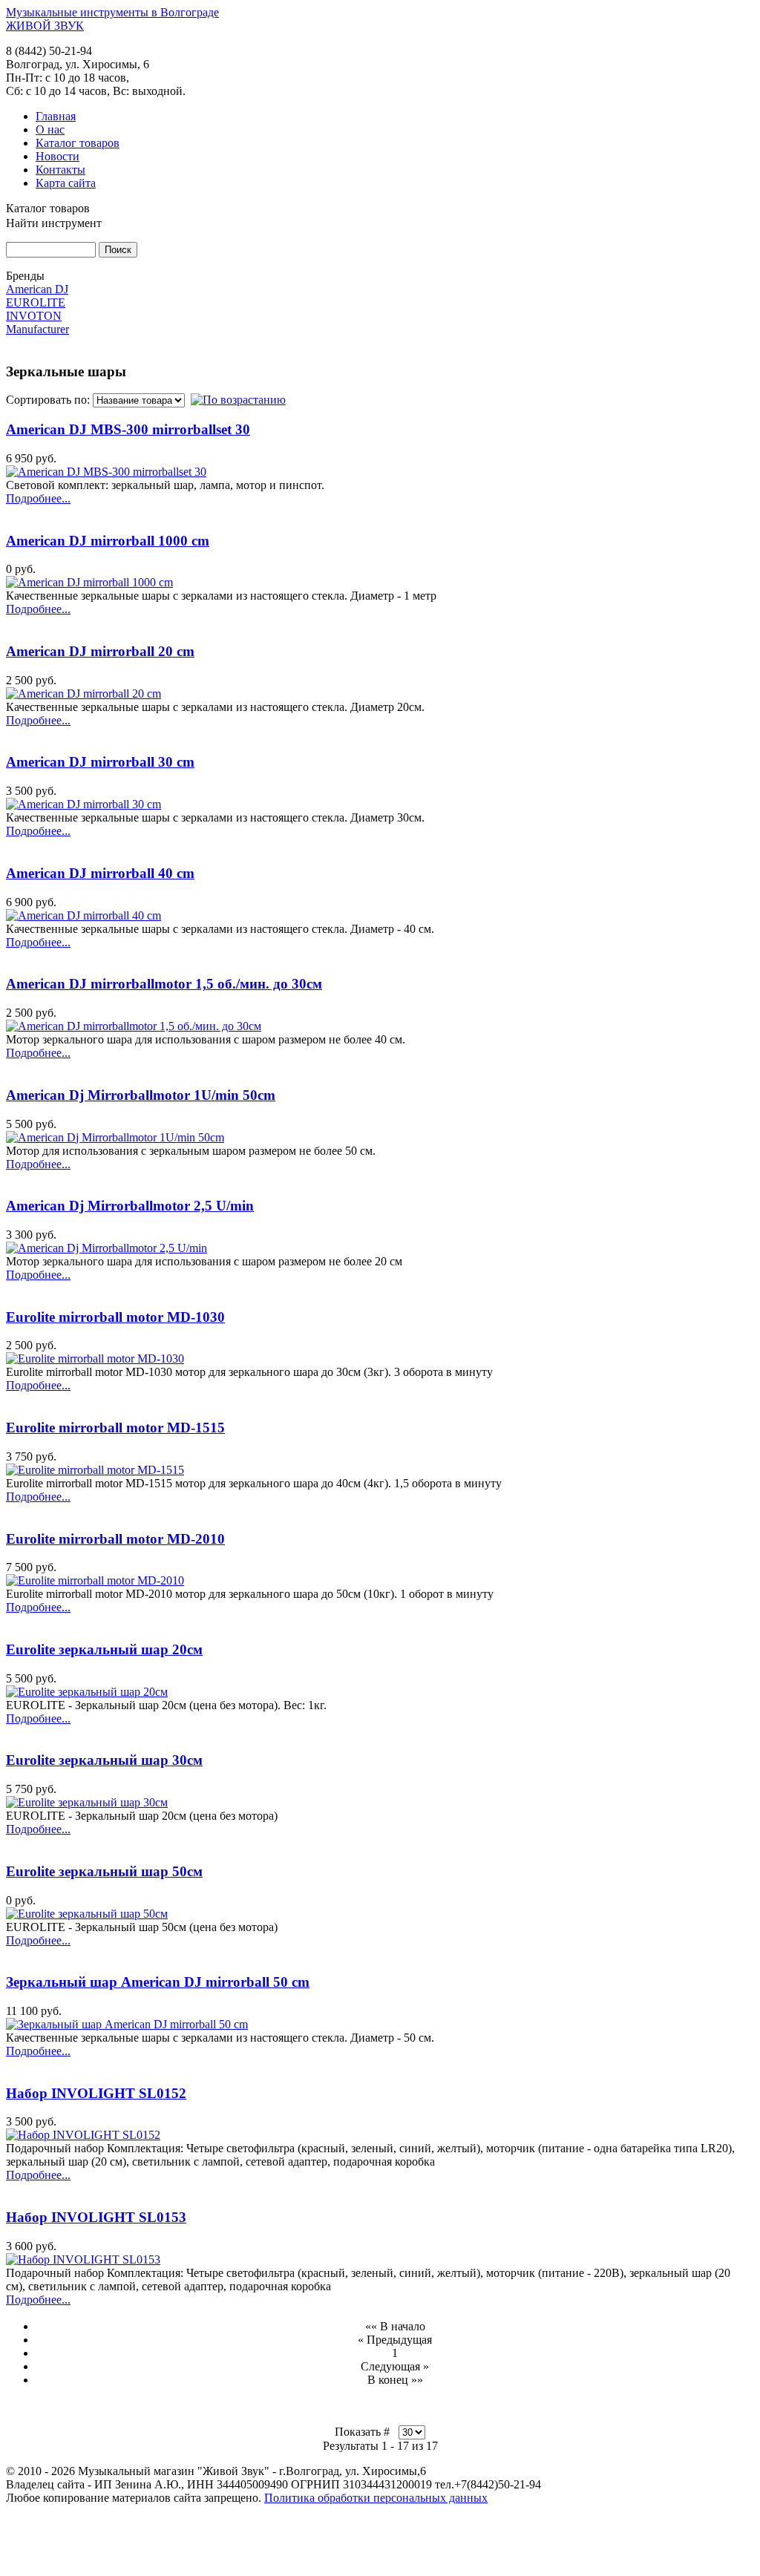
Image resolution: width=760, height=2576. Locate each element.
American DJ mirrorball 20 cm (100, 651)
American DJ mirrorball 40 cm (100, 873)
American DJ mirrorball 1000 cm (108, 541)
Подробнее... (38, 498)
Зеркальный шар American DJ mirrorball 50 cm (158, 1982)
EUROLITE (36, 302)
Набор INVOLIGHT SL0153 (96, 2217)
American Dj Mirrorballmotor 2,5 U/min (130, 1206)
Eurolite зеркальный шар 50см (104, 1871)
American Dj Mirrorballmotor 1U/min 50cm (141, 1095)
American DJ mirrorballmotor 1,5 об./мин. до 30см (164, 984)
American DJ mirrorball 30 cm (100, 762)
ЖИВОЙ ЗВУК (45, 26)
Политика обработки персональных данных (376, 2498)
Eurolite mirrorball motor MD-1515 (115, 1428)
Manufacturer (37, 329)
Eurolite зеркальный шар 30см (104, 1760)
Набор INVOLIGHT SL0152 (96, 2093)
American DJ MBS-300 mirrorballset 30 (128, 429)
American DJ (37, 289)
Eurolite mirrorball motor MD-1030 (115, 1317)
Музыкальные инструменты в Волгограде (112, 12)
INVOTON (34, 316)
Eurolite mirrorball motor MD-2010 (115, 1539)
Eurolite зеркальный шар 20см (104, 1649)
